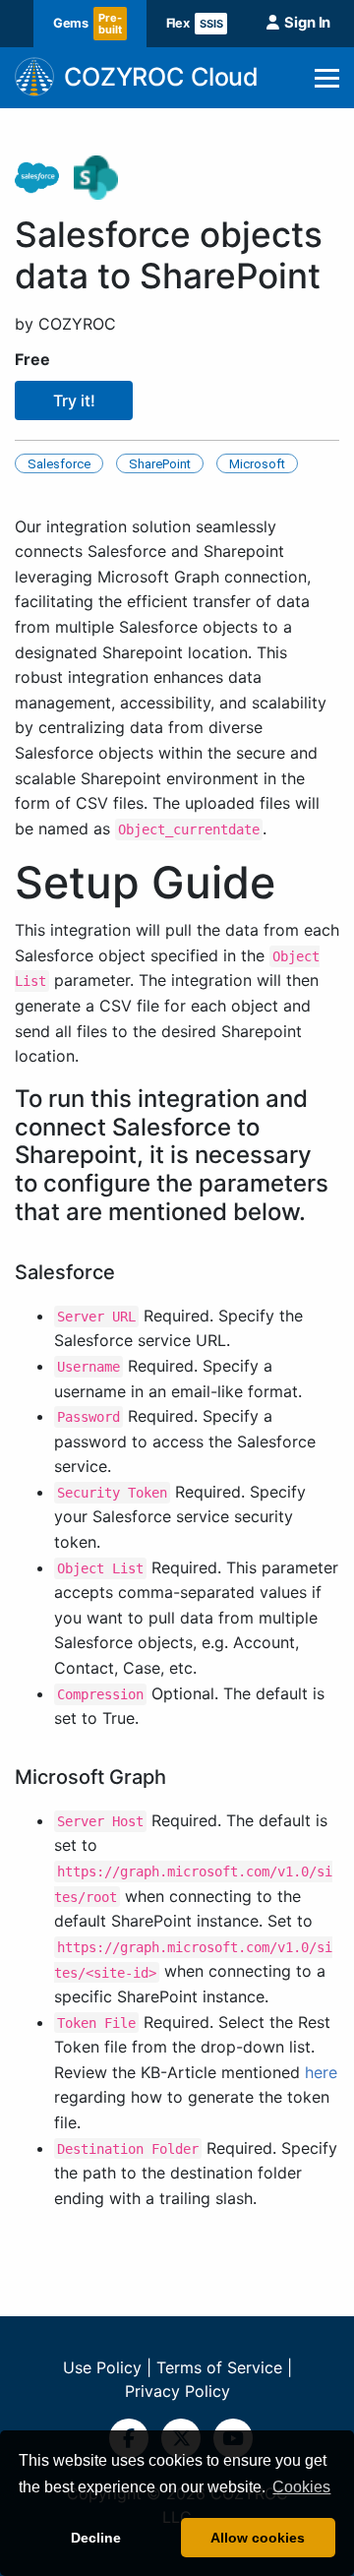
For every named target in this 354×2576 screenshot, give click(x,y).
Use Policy (102, 2367)
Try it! (74, 400)
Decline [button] (96, 2538)
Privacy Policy (177, 2391)
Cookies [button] (301, 2487)
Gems (88, 24)
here (321, 2072)
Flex (195, 23)
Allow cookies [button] (258, 2538)
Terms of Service (219, 2367)
